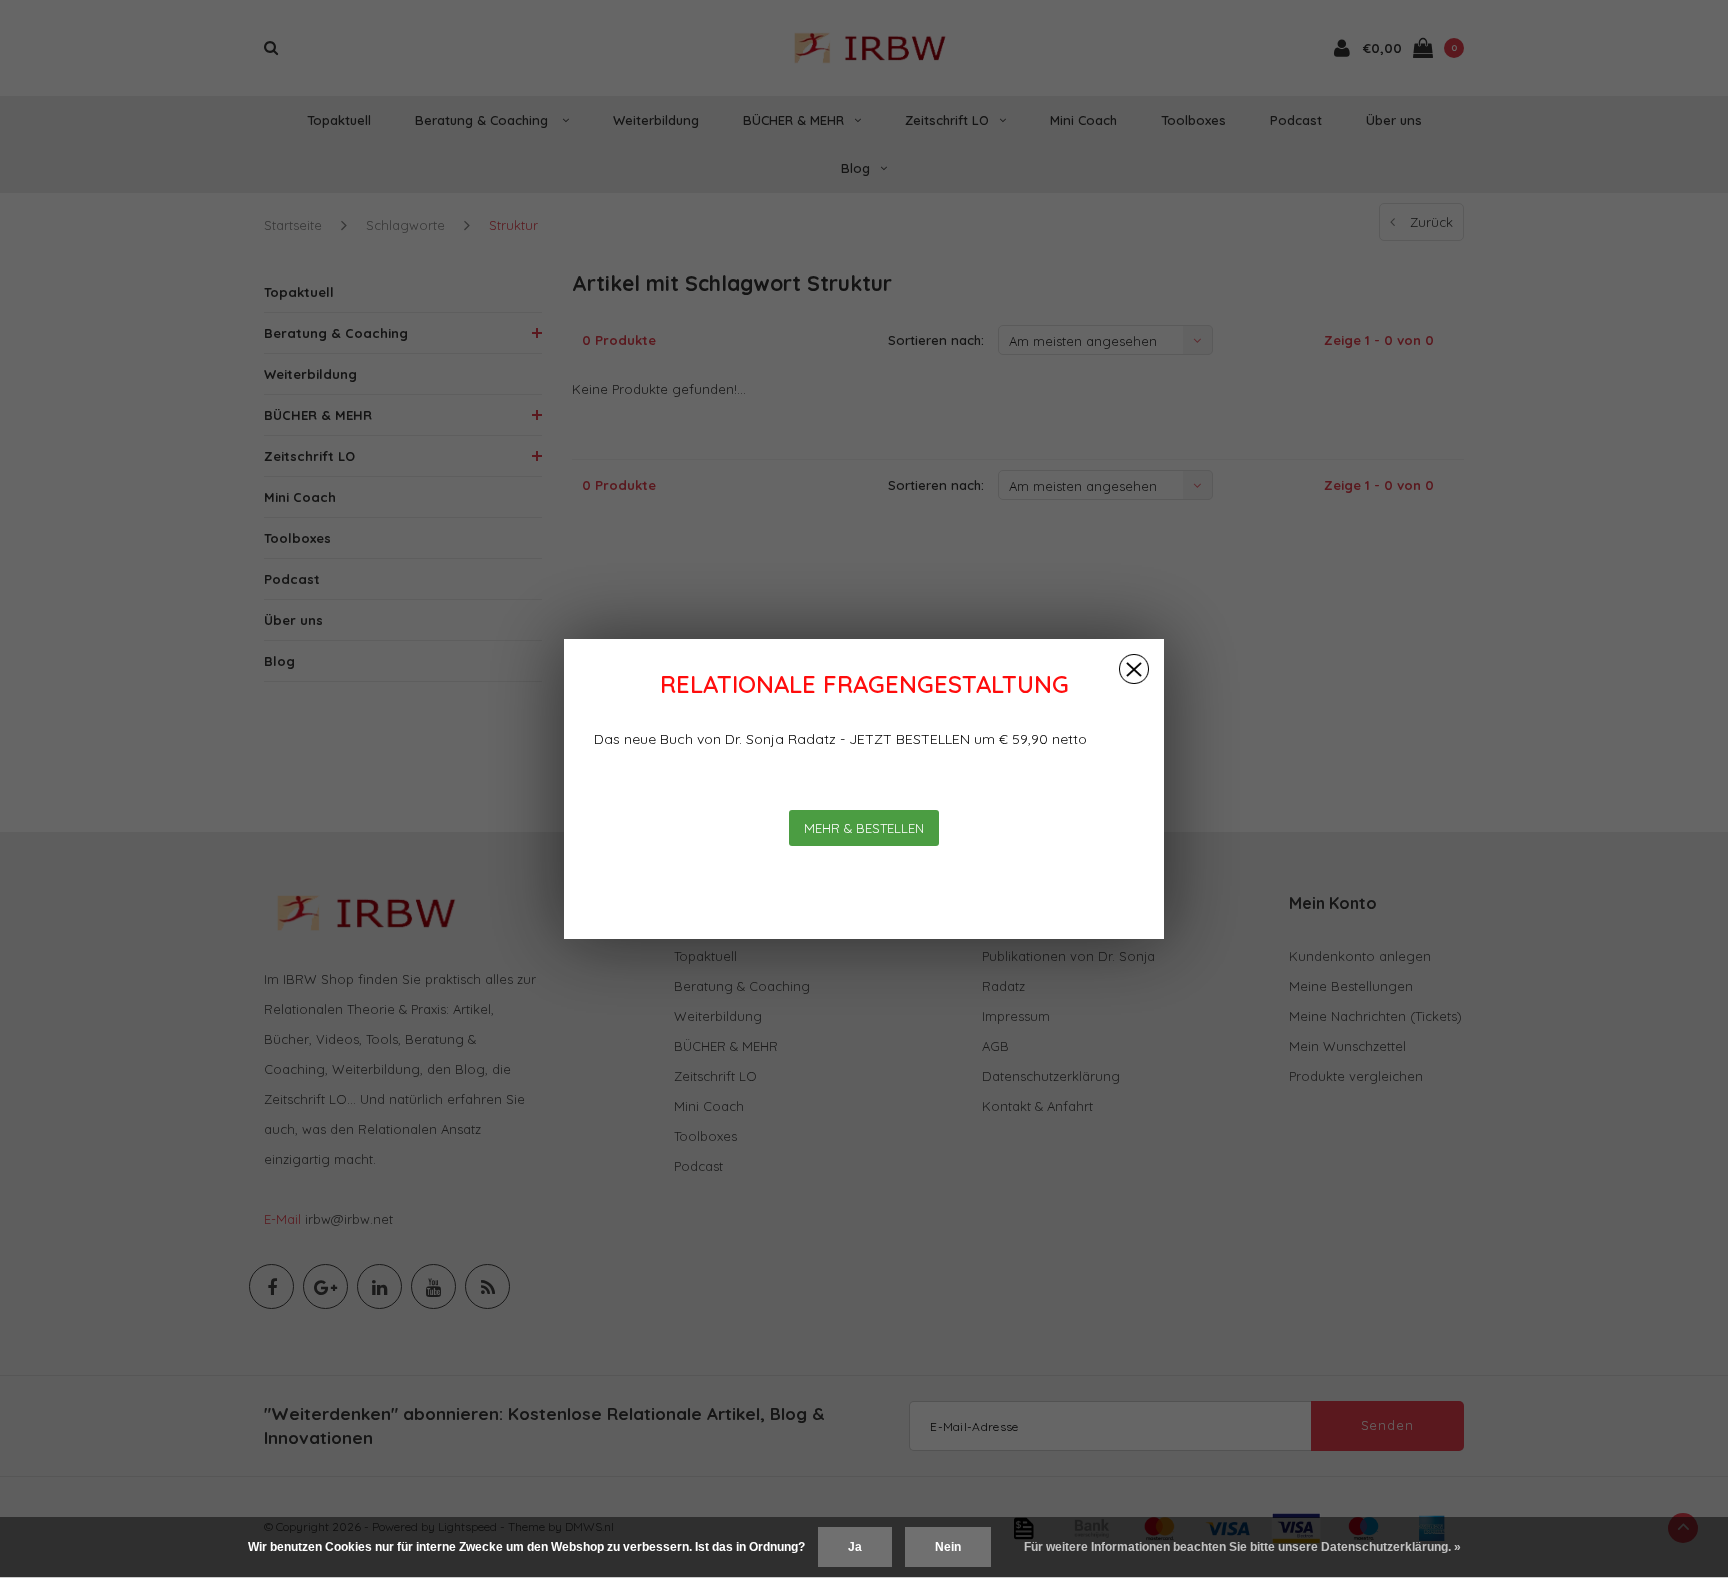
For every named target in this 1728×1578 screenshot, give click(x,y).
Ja (855, 1547)
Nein (948, 1547)
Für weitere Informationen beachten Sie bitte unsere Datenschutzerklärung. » (1242, 1547)
